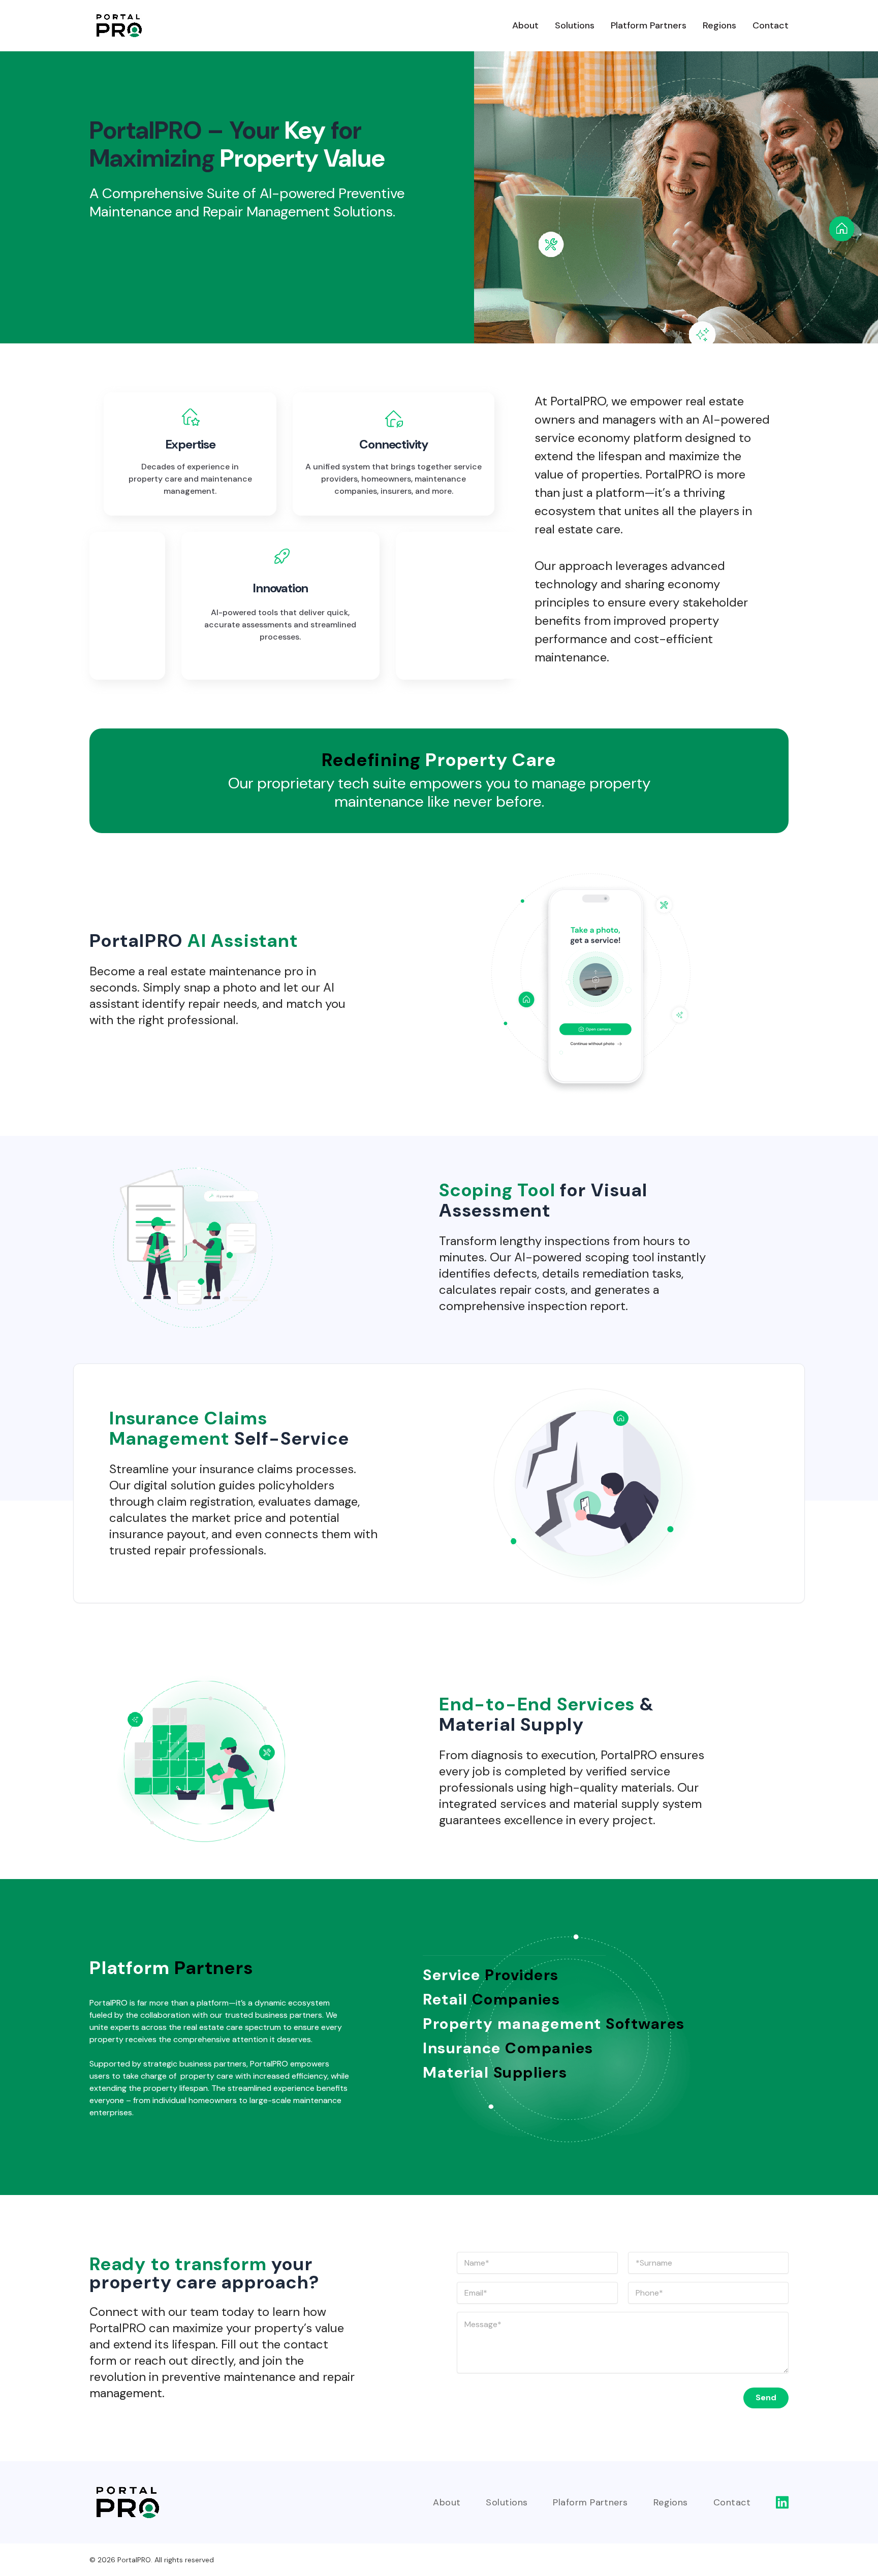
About (525, 25)
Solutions (575, 25)
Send (766, 2397)
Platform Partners (649, 25)
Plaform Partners (590, 2502)
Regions (719, 25)
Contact (771, 25)
